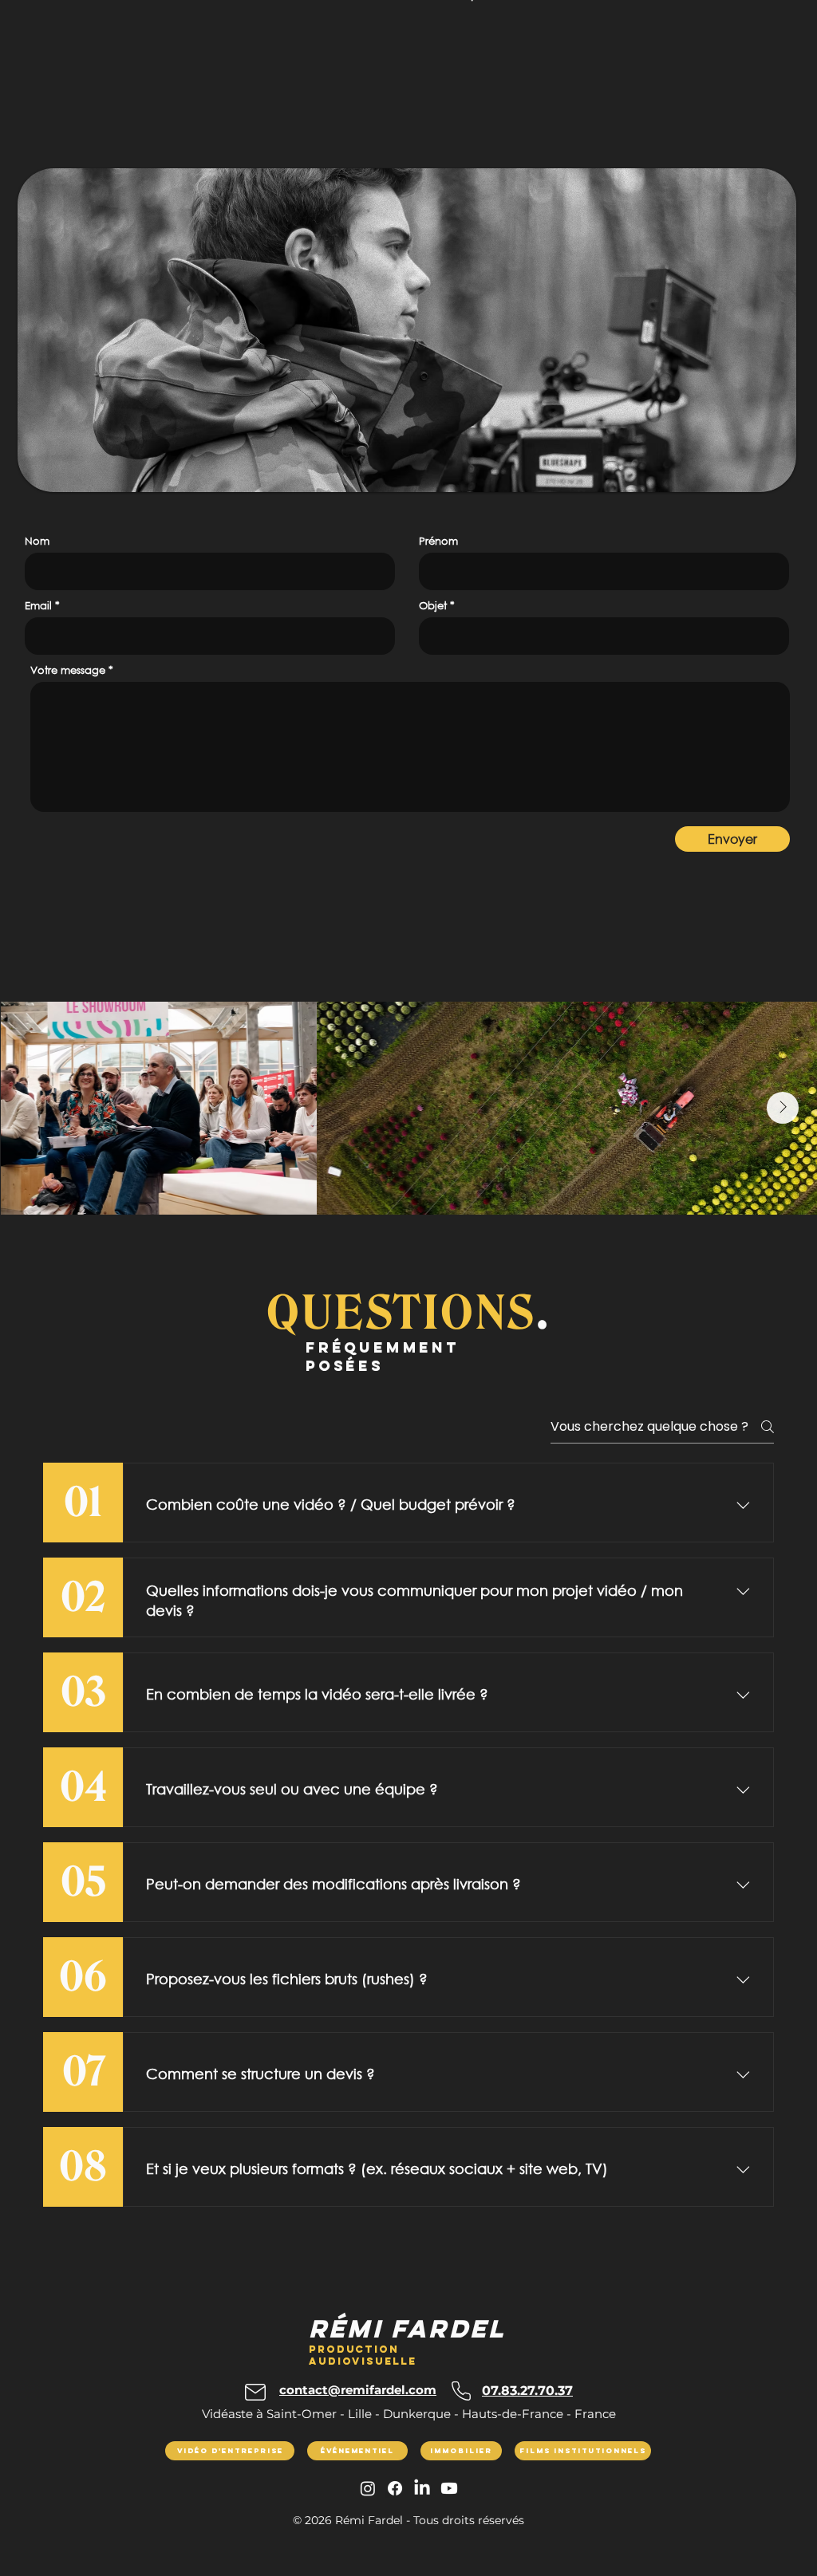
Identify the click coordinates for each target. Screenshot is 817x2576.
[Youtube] (449, 2488)
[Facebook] (395, 2488)
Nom (37, 541)
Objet (433, 606)
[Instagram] (368, 2488)
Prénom (438, 541)
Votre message (68, 670)
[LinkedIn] (422, 2488)
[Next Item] (783, 1108)
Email (38, 606)
